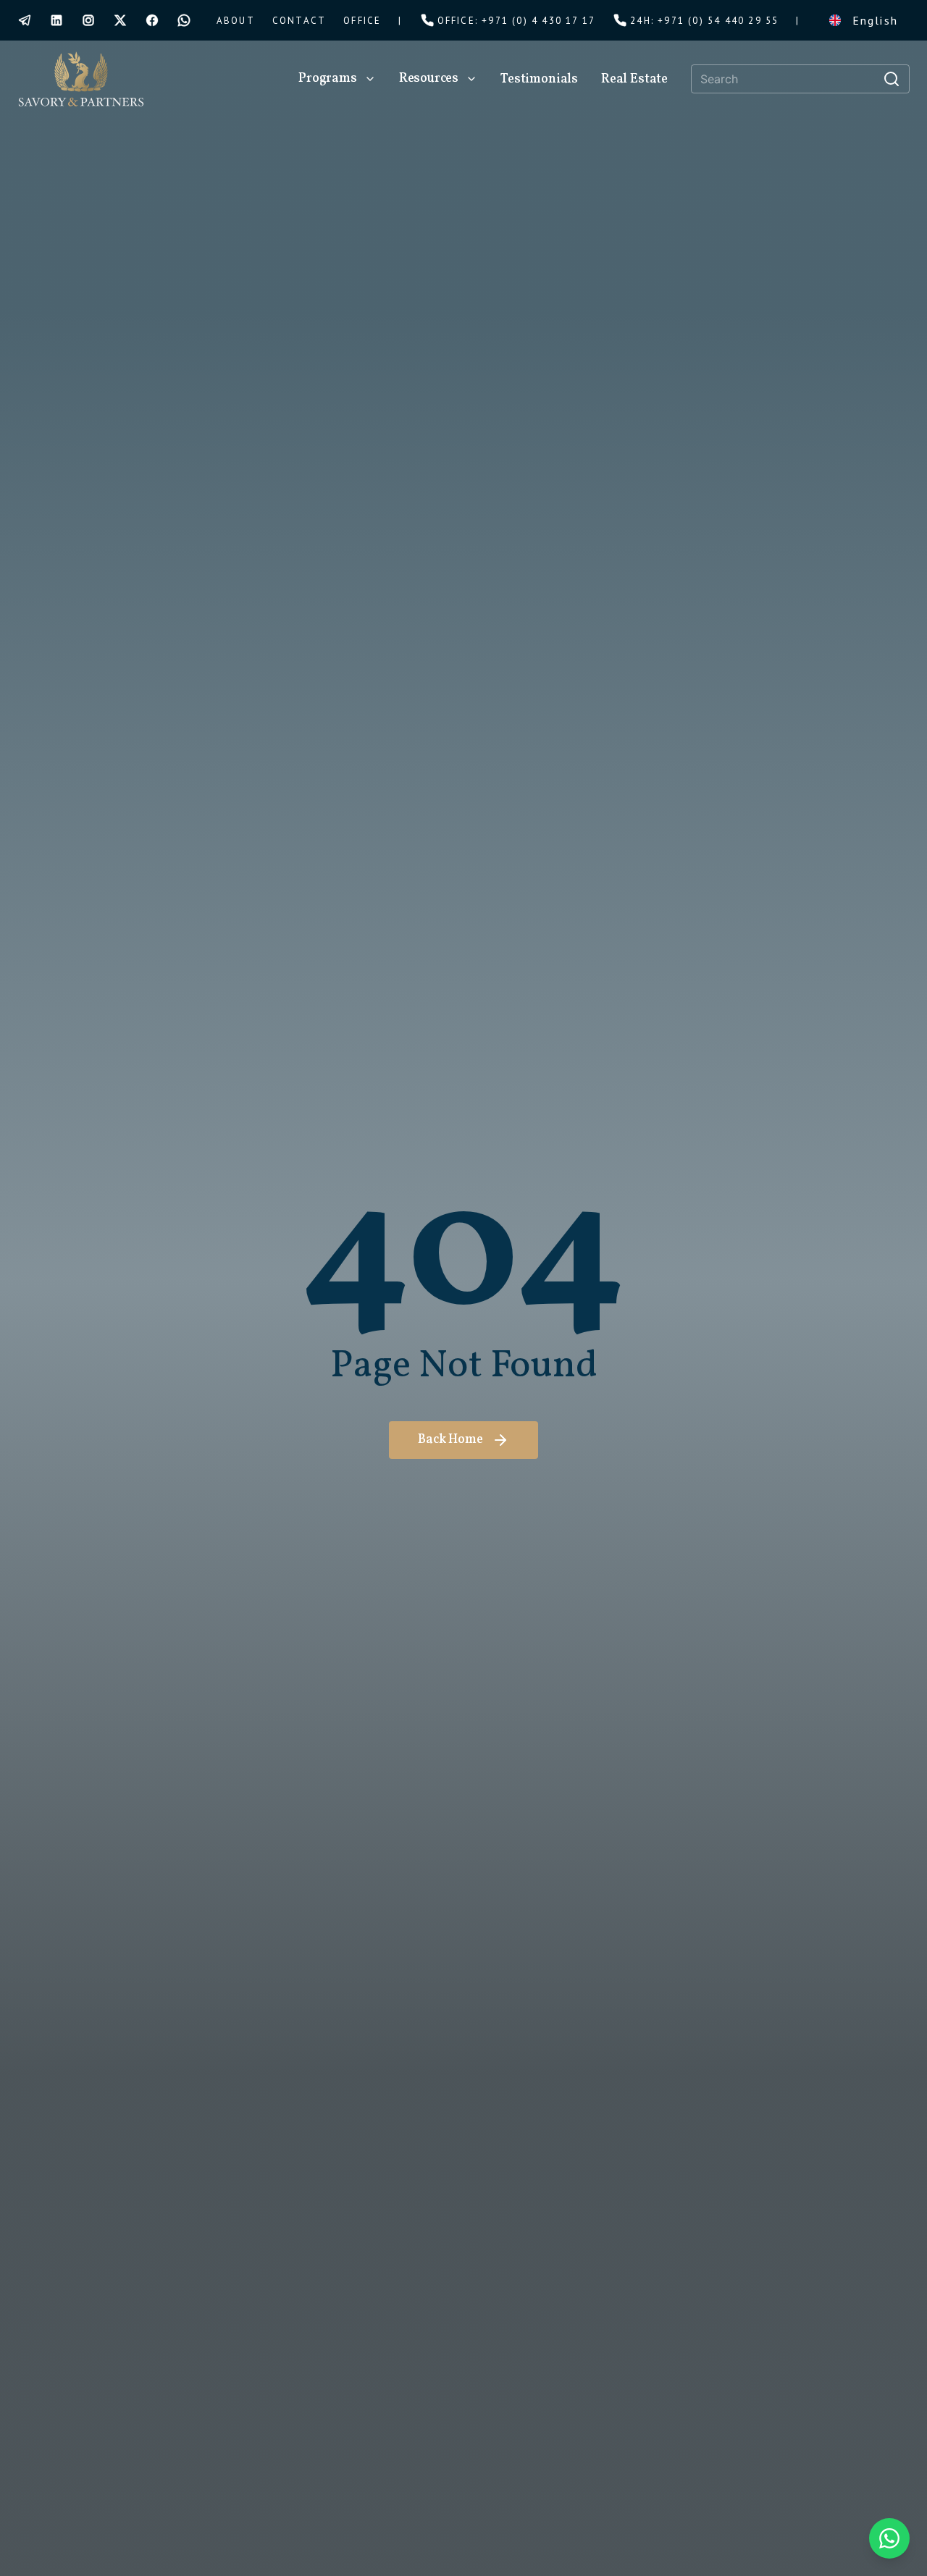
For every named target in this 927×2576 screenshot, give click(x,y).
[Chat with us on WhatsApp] (889, 2538)
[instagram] (88, 20)
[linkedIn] (56, 20)
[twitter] (120, 20)
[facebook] (152, 20)
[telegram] (25, 20)
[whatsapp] (184, 20)
